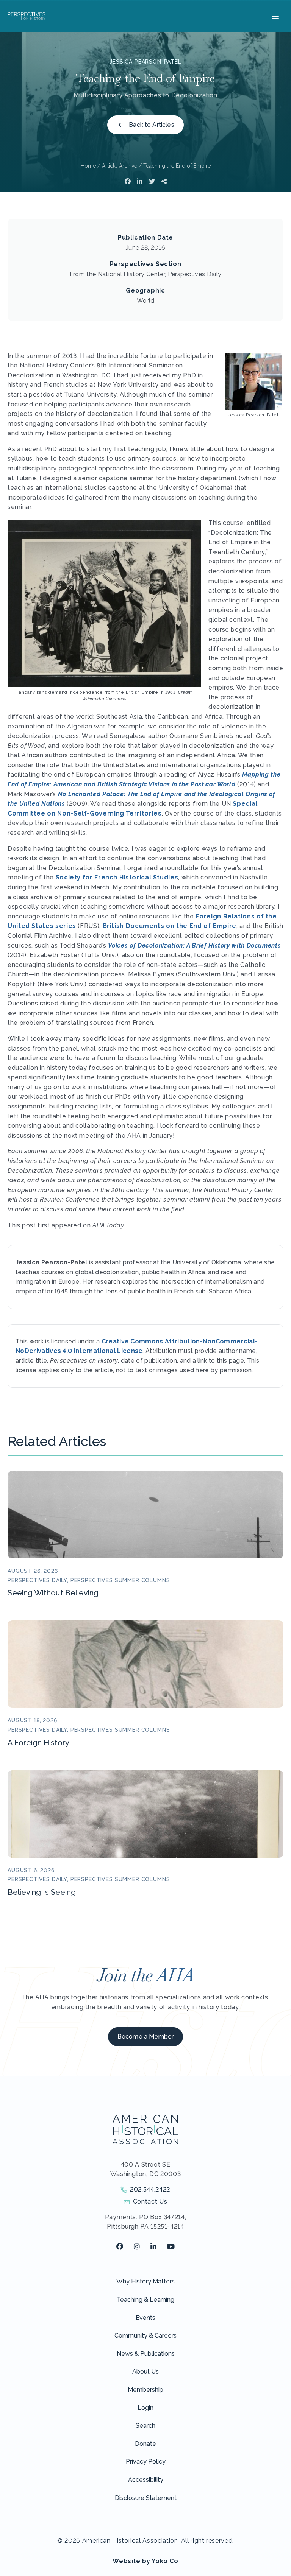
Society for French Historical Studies (117, 877)
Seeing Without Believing (53, 1593)
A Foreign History (38, 1743)
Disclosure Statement (146, 2498)
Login (145, 2408)
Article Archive (120, 166)
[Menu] (275, 16)
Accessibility (146, 2480)
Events (145, 2318)
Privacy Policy (146, 2462)
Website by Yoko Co (145, 2561)
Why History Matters (145, 2281)
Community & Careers (145, 2336)
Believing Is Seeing (42, 1892)
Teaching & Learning (145, 2300)
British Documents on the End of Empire (170, 926)
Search (145, 2426)
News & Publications (146, 2354)
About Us (145, 2371)
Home (88, 166)
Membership (145, 2390)
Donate (145, 2444)
